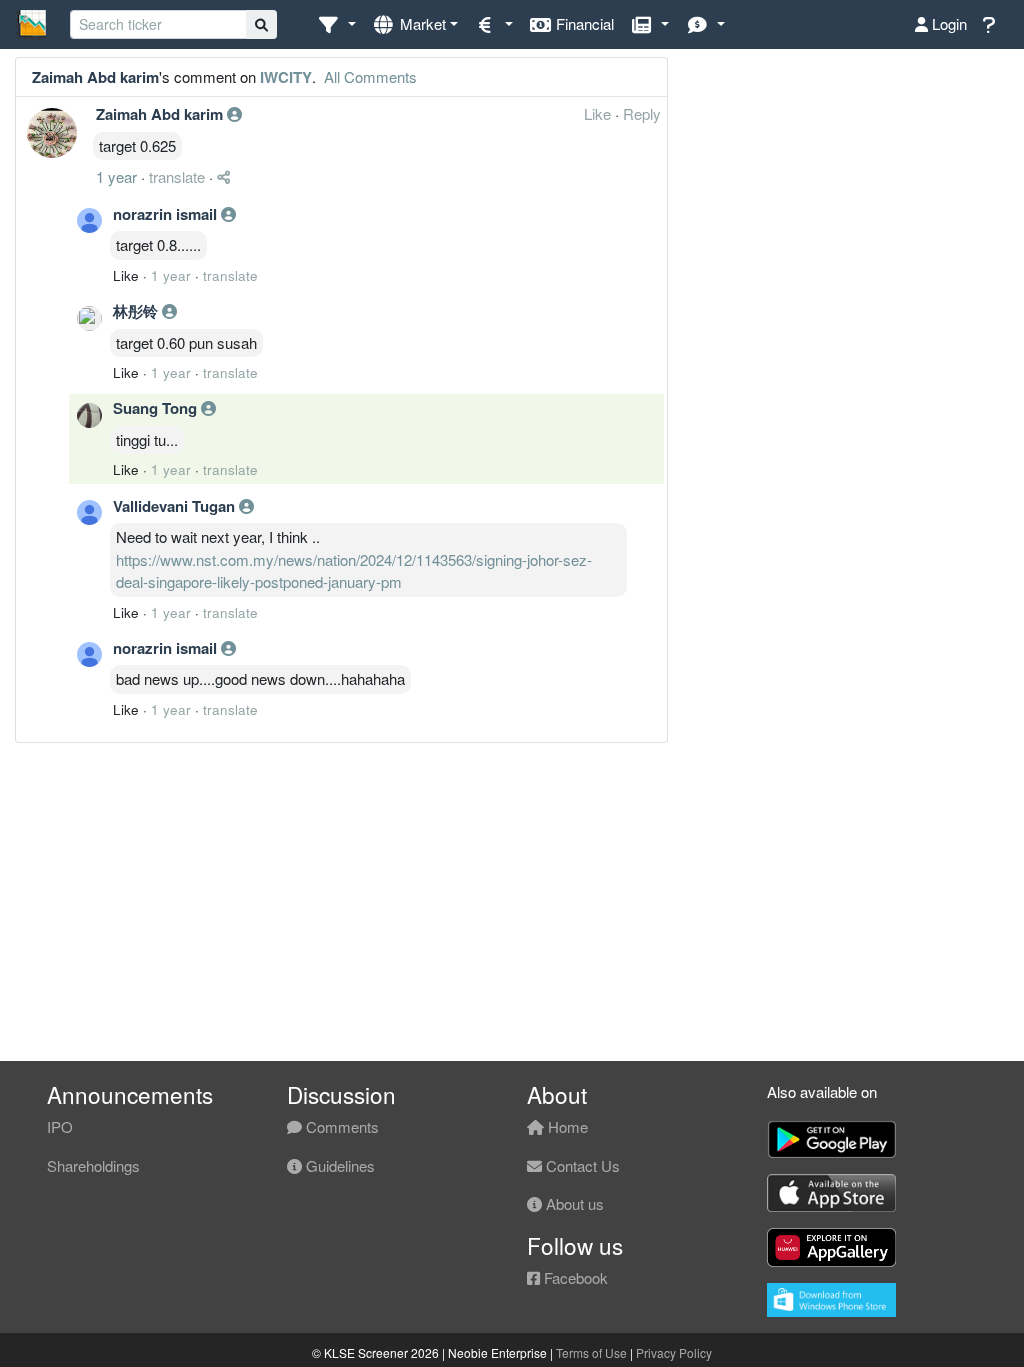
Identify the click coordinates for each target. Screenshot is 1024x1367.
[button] (336, 24)
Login (947, 23)
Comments (340, 1126)
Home (566, 1126)
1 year (116, 176)
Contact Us (581, 1165)
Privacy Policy (674, 1352)
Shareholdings (93, 1165)
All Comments (368, 76)
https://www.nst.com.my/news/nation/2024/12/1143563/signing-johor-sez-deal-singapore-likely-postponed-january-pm (354, 571)
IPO (60, 1126)
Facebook (574, 1277)
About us (573, 1203)
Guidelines (338, 1165)
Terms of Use (591, 1352)
